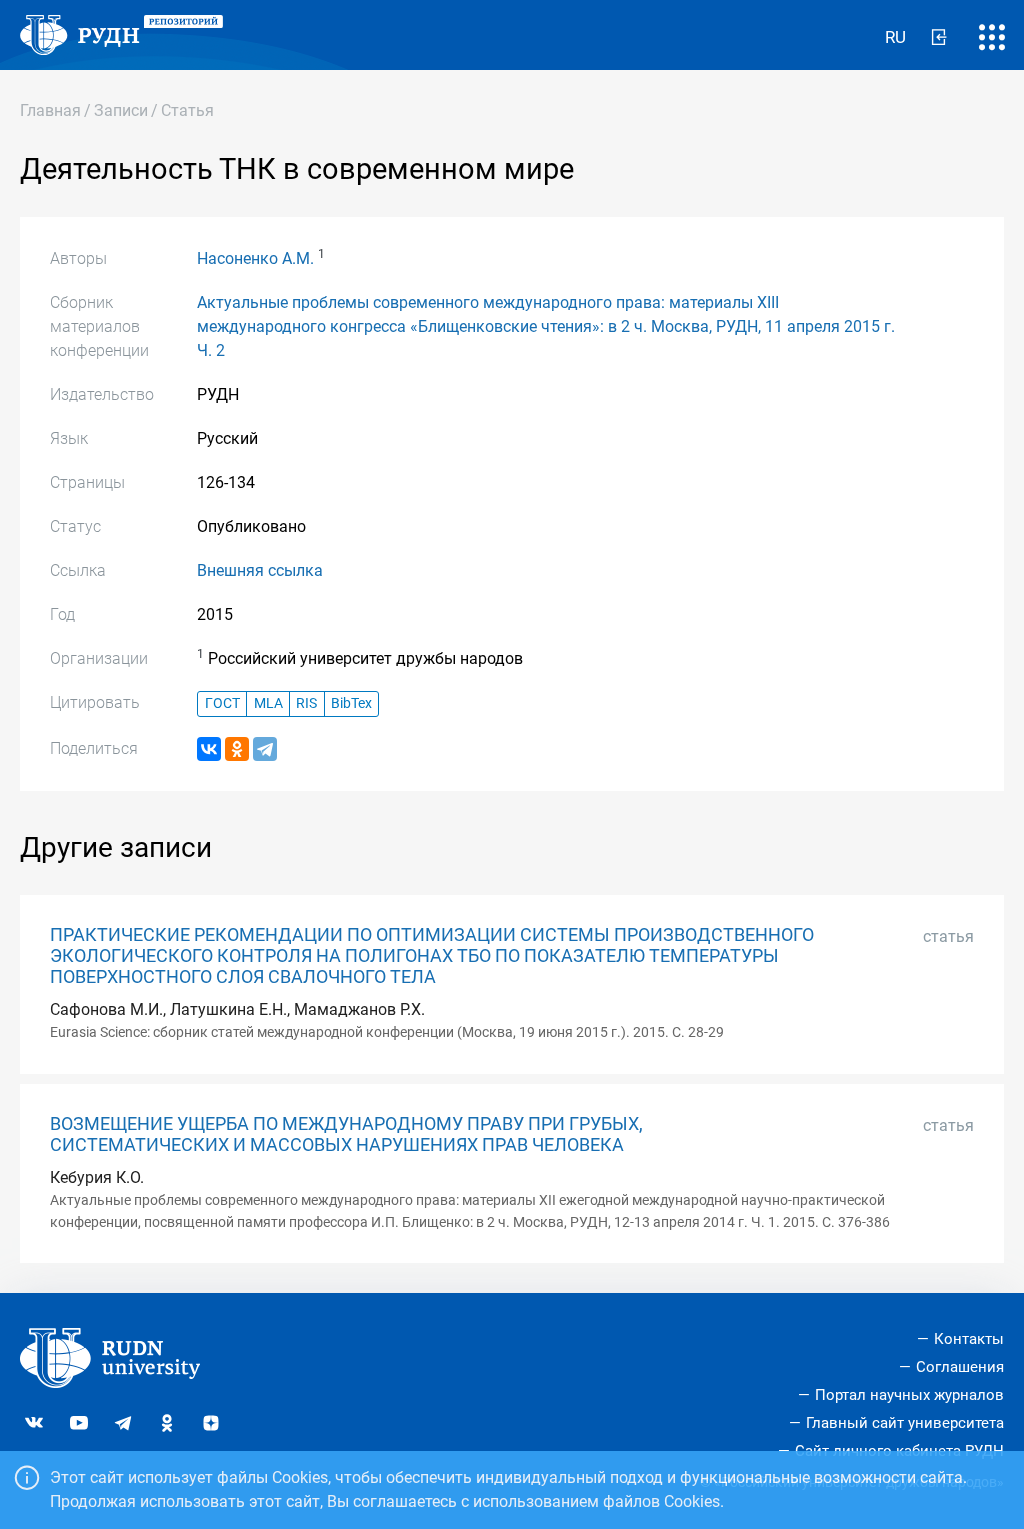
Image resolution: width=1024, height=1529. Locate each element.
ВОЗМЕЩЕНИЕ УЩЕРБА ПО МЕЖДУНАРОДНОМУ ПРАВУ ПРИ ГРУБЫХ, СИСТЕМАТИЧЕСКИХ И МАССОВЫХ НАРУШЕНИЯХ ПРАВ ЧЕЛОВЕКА (346, 1134)
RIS (306, 703)
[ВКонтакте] (209, 749)
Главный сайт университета (905, 1423)
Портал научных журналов (909, 1395)
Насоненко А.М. (255, 258)
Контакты (969, 1339)
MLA (268, 703)
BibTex (351, 703)
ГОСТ (222, 703)
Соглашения (960, 1367)
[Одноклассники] (237, 749)
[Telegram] (265, 749)
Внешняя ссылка (260, 570)
